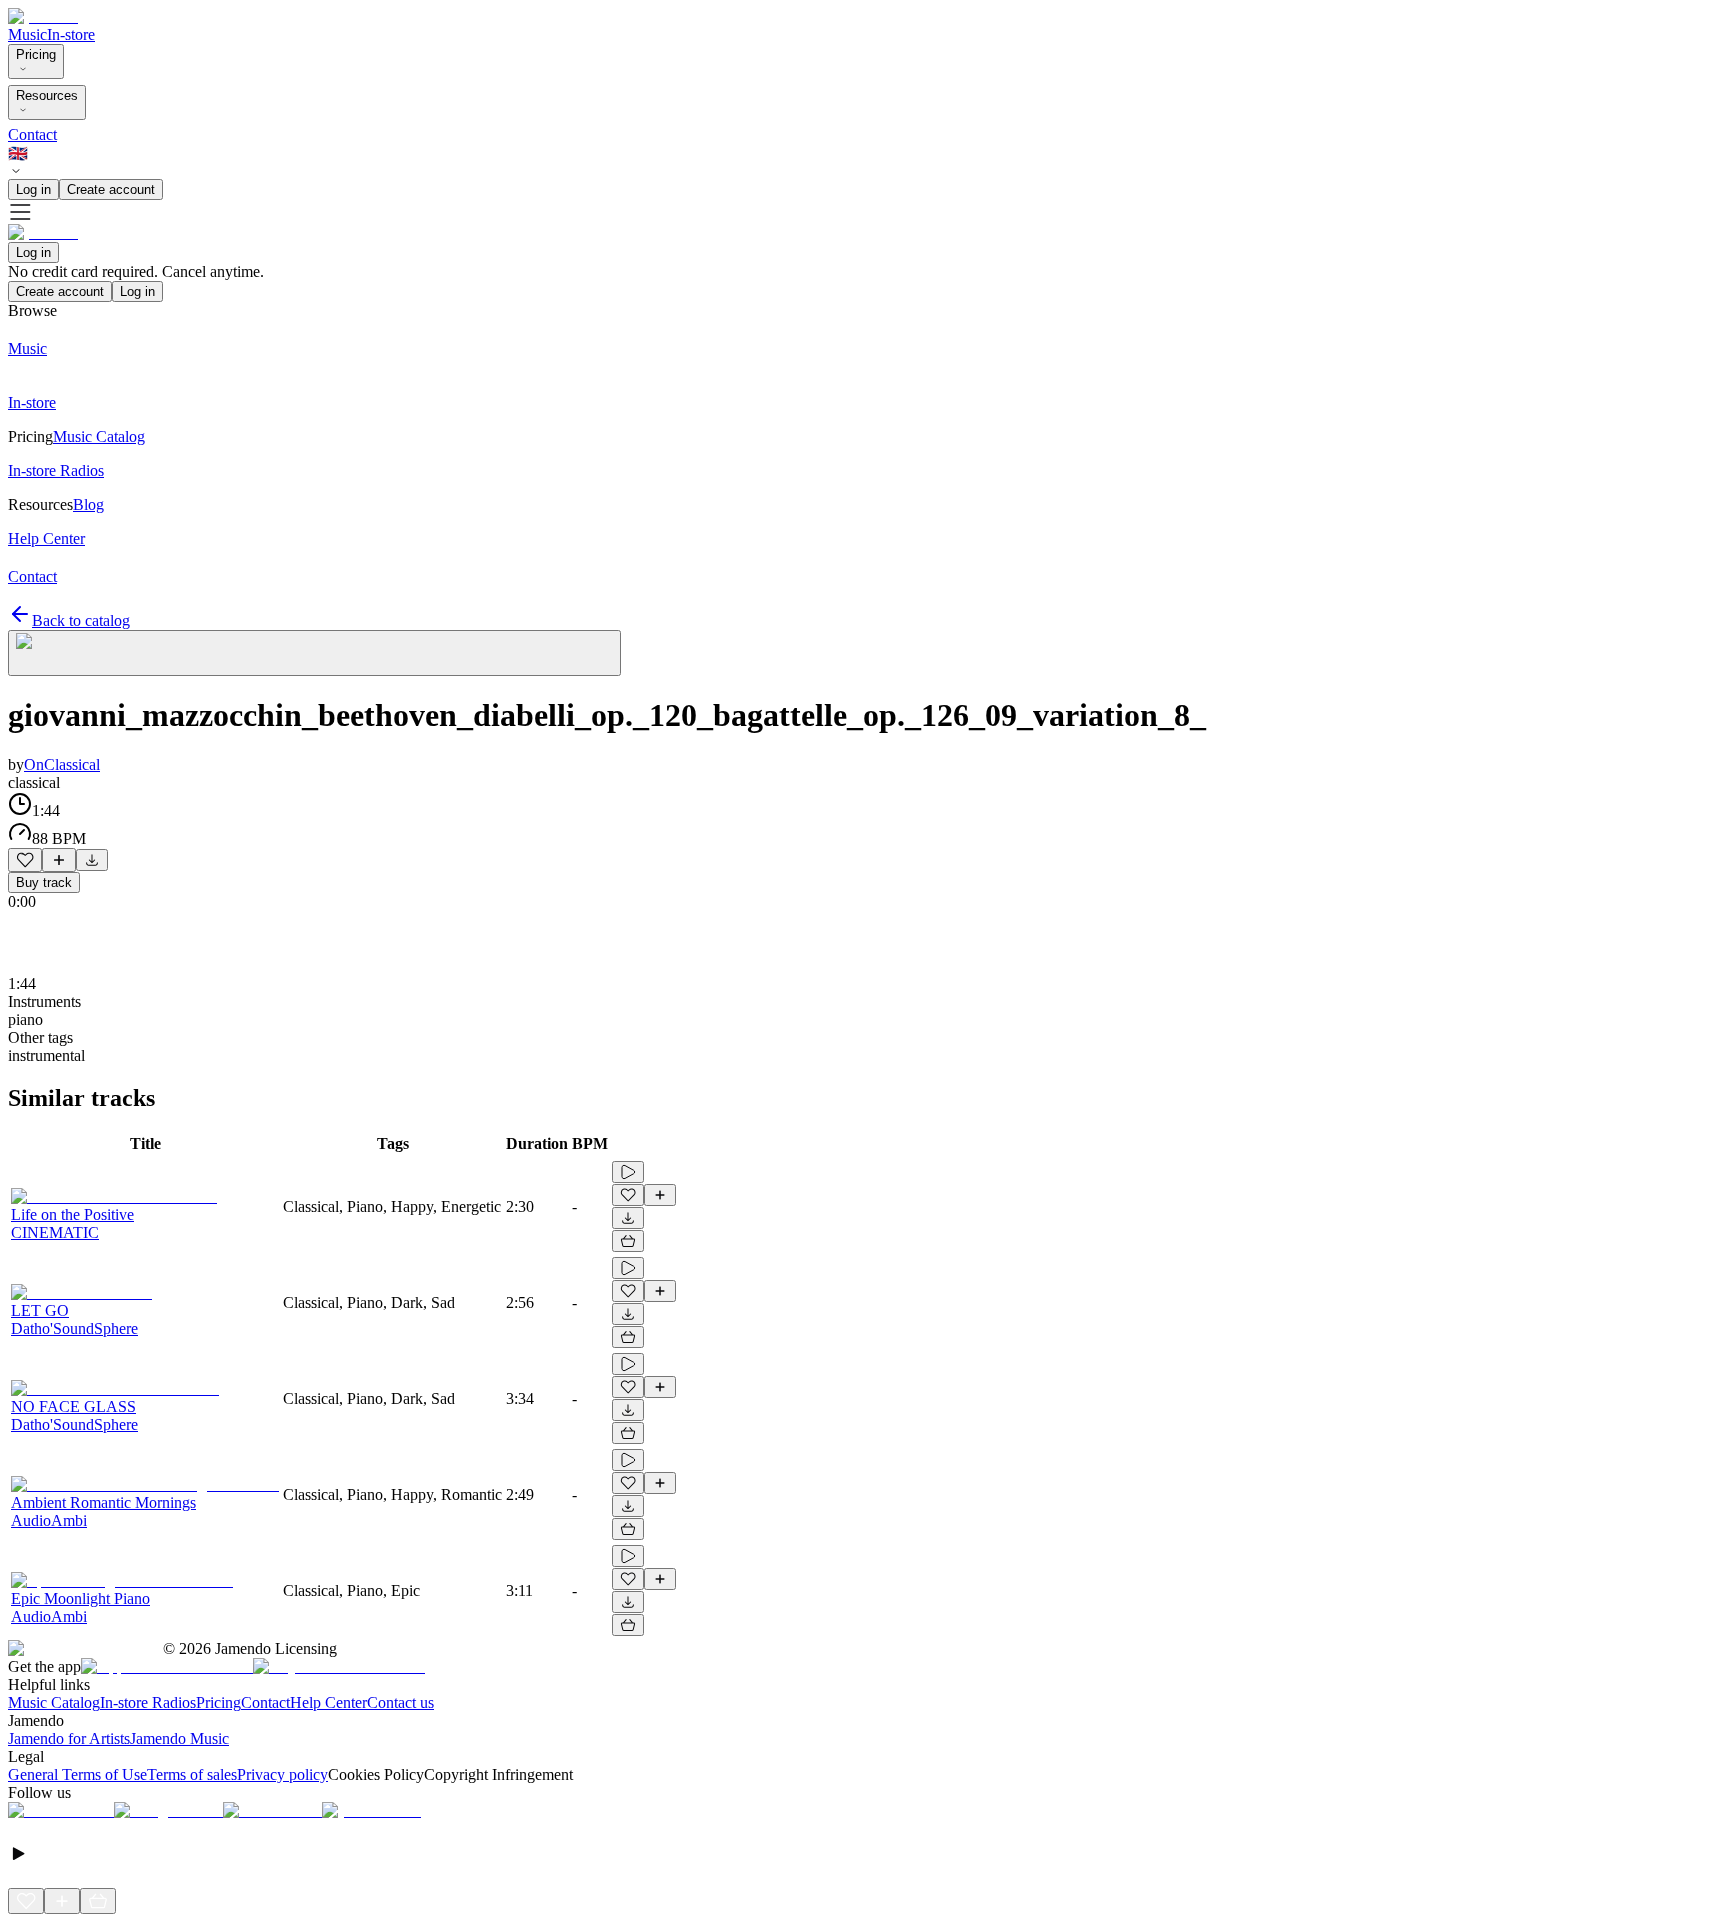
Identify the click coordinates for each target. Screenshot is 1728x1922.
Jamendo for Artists (69, 1738)
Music (27, 34)
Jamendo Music (179, 1738)
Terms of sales (192, 1774)
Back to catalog (81, 620)
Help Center (328, 1702)
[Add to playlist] (59, 860)
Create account (111, 189)
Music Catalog (54, 1702)
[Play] (314, 653)
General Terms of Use (77, 1774)
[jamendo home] (43, 16)
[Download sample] (92, 860)
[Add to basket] (628, 1241)
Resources (47, 95)
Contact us (400, 1702)
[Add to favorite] (25, 860)
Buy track (44, 882)
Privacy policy (282, 1774)
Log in (33, 189)
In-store (71, 34)
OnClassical (62, 764)
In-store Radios (148, 1702)
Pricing (36, 54)
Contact (32, 134)
